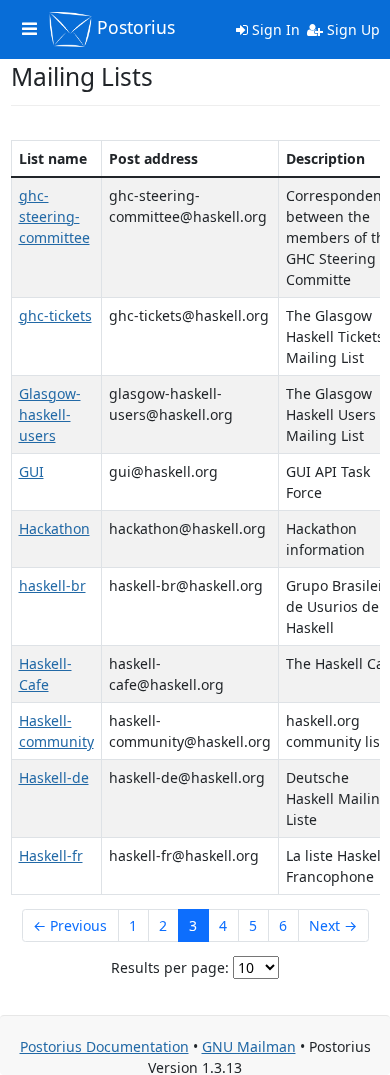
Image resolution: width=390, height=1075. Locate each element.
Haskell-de (54, 777)
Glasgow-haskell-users (50, 414)
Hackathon (54, 528)
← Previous (70, 925)
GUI (31, 471)
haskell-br (52, 585)
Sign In (274, 29)
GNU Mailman (249, 1046)
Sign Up (351, 29)
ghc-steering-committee (54, 216)
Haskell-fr (51, 855)
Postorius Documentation (104, 1046)
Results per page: (170, 967)
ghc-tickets (55, 315)
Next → (333, 925)
